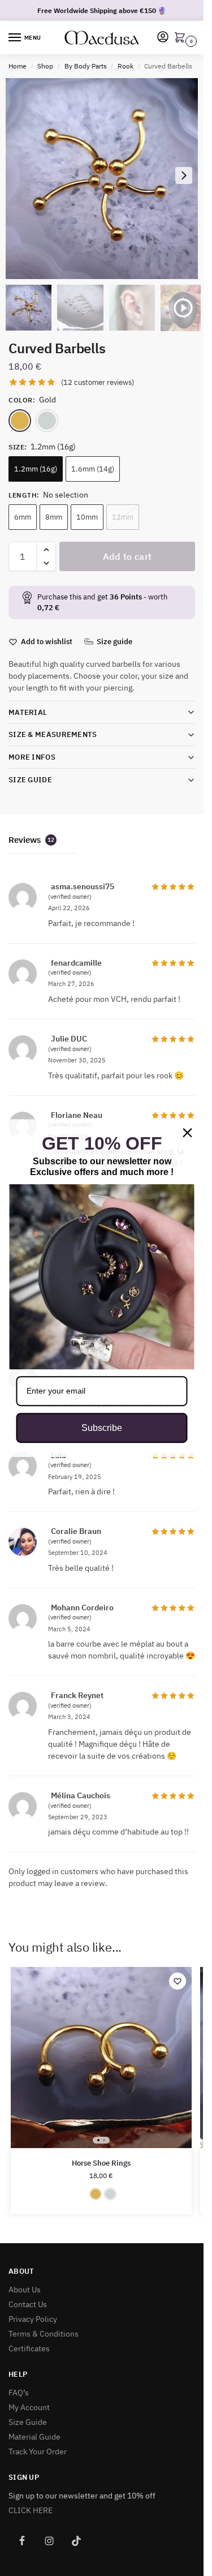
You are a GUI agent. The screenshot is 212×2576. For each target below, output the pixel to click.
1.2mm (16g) (36, 469)
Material (28, 712)
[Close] (188, 1133)
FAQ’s (19, 2393)
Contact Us (28, 2304)
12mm (123, 517)
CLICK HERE (31, 2510)
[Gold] (20, 421)
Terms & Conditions (44, 2334)
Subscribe (102, 1428)
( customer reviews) (98, 382)
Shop (45, 66)
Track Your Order (38, 2451)
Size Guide (30, 780)
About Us (25, 2290)
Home (18, 66)
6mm (23, 517)
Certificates (29, 2348)
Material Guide (34, 2437)
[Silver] (47, 421)
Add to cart (127, 556)
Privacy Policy (33, 2319)
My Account (29, 2407)
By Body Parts (86, 66)
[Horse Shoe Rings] (101, 2058)
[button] (182, 38)
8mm (54, 517)
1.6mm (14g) (93, 469)
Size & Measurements (53, 734)
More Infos (32, 757)
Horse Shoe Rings (101, 2163)
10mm (87, 517)
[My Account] (163, 38)
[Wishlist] (178, 1981)
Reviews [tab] (31, 840)
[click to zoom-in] (106, 179)
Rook (126, 66)
